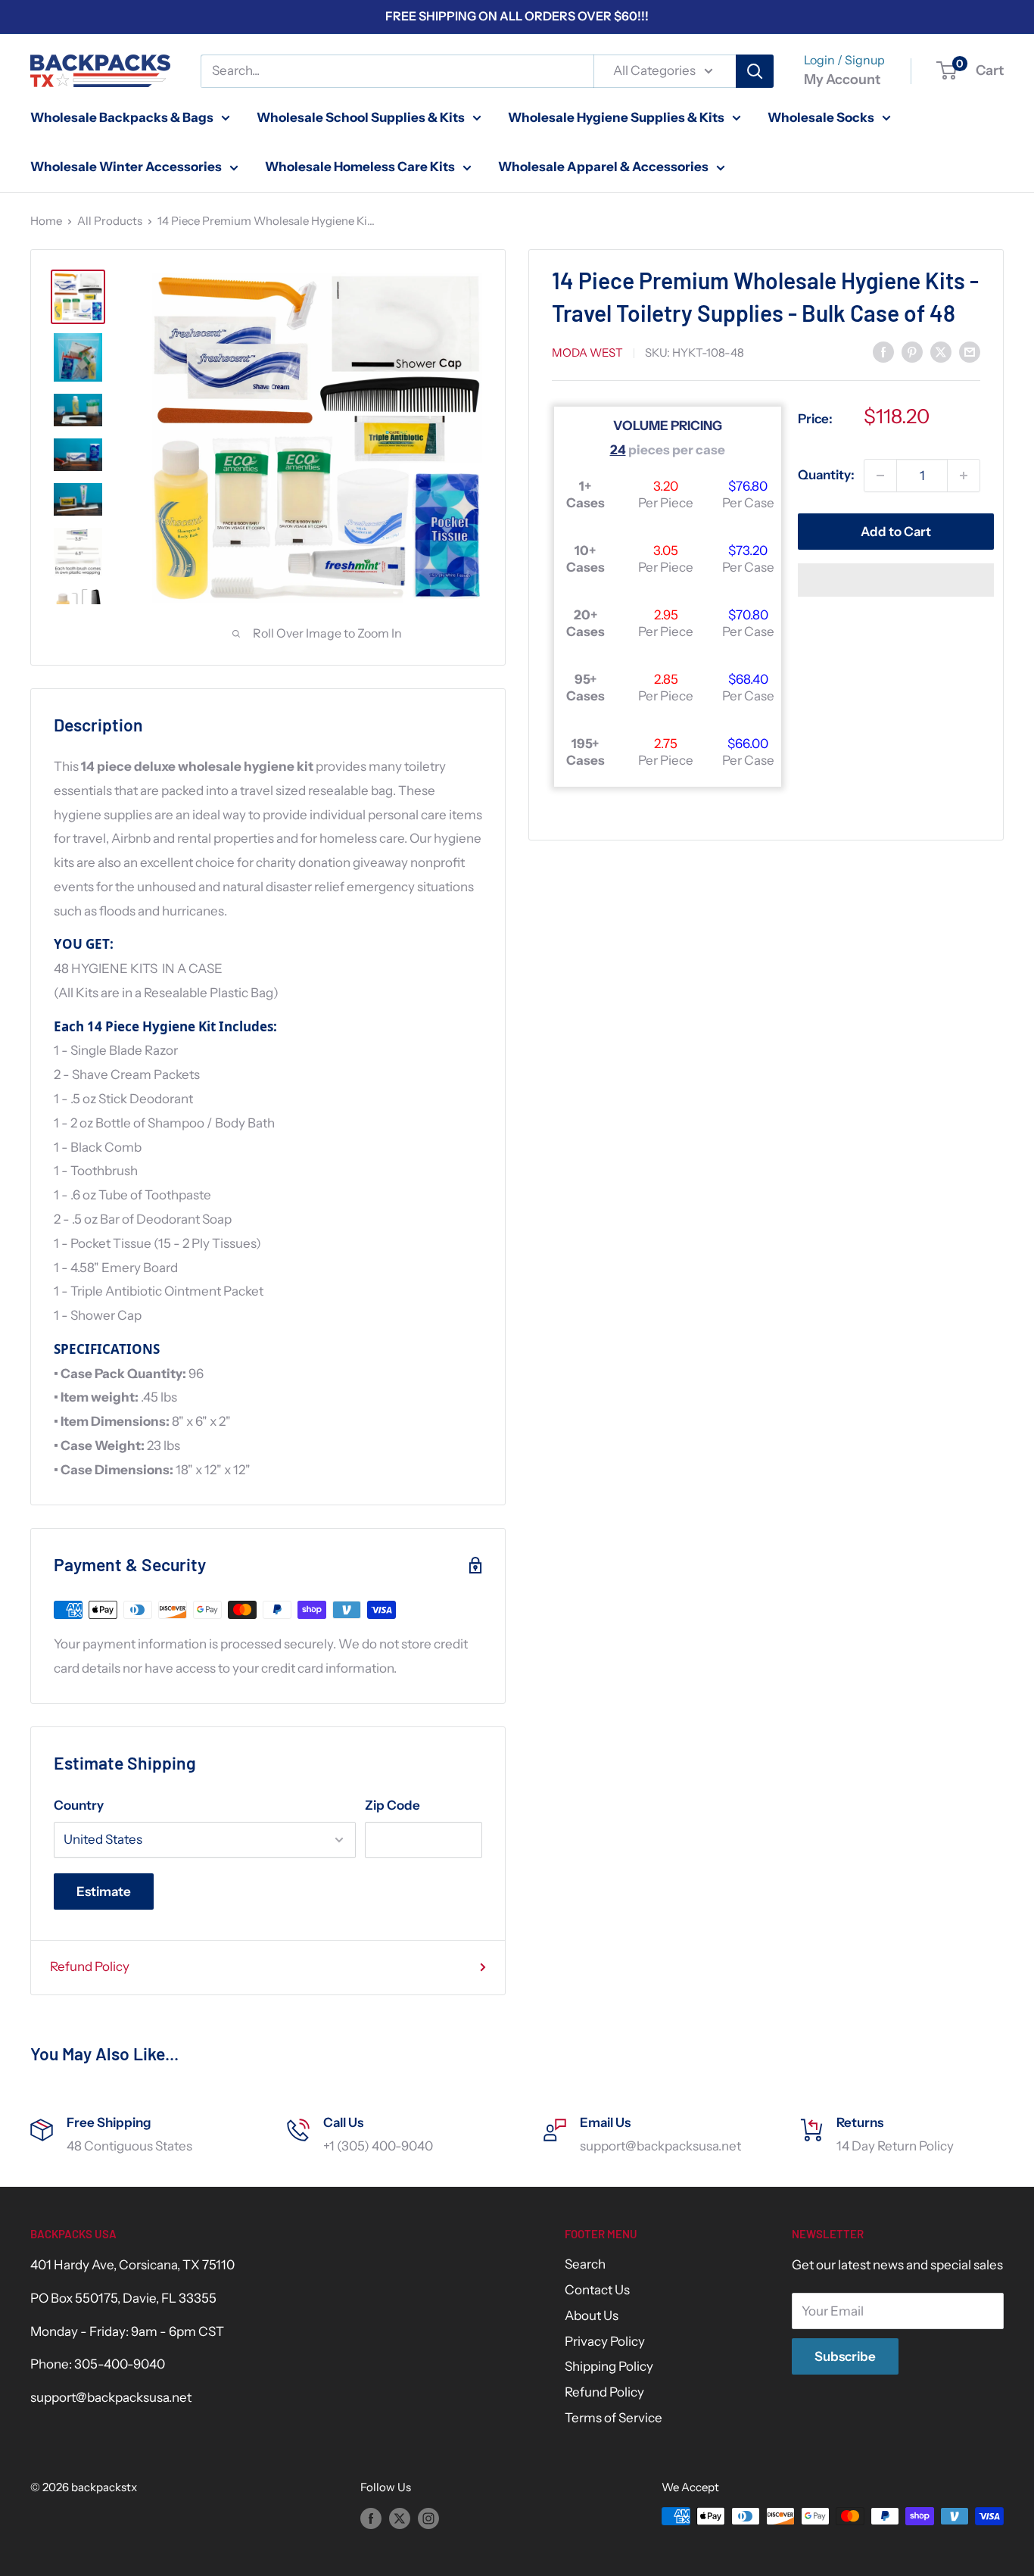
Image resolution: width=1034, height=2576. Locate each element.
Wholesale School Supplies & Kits (361, 117)
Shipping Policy (609, 2366)
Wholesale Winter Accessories (126, 167)
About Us (592, 2316)
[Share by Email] (970, 351)
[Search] (755, 71)
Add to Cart (896, 532)
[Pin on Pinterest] (912, 351)
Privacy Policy (605, 2341)
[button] (896, 580)
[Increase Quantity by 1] (964, 476)
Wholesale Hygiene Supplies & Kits (616, 117)
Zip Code (392, 1805)
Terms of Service (614, 2418)
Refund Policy (90, 1966)
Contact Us (597, 2290)
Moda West (587, 352)
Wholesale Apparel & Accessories (603, 167)
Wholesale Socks (821, 117)
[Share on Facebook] (883, 351)
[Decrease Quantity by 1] (880, 476)
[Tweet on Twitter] (941, 351)
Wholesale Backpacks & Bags (122, 117)
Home (46, 221)
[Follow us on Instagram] (428, 2518)
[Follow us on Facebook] (371, 2518)
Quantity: (826, 475)
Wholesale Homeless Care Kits (360, 167)
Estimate (104, 1891)
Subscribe (845, 2356)
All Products (110, 221)
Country (79, 1805)
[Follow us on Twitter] (400, 2518)
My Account (842, 80)
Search (585, 2264)
